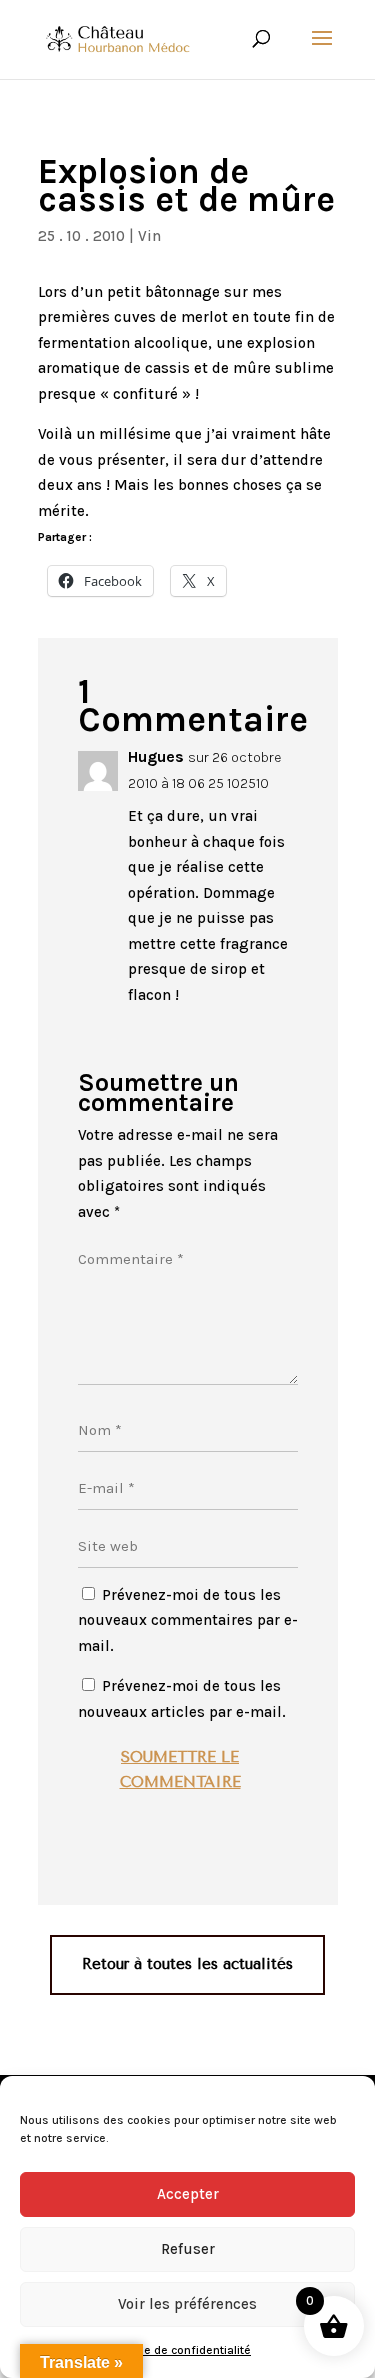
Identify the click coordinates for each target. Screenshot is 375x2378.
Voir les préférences (187, 2304)
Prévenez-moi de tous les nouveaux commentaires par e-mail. (188, 1620)
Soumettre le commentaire (180, 1770)
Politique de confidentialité (177, 2350)
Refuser (188, 2249)
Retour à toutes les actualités (187, 1964)
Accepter (188, 2194)
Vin (149, 236)
